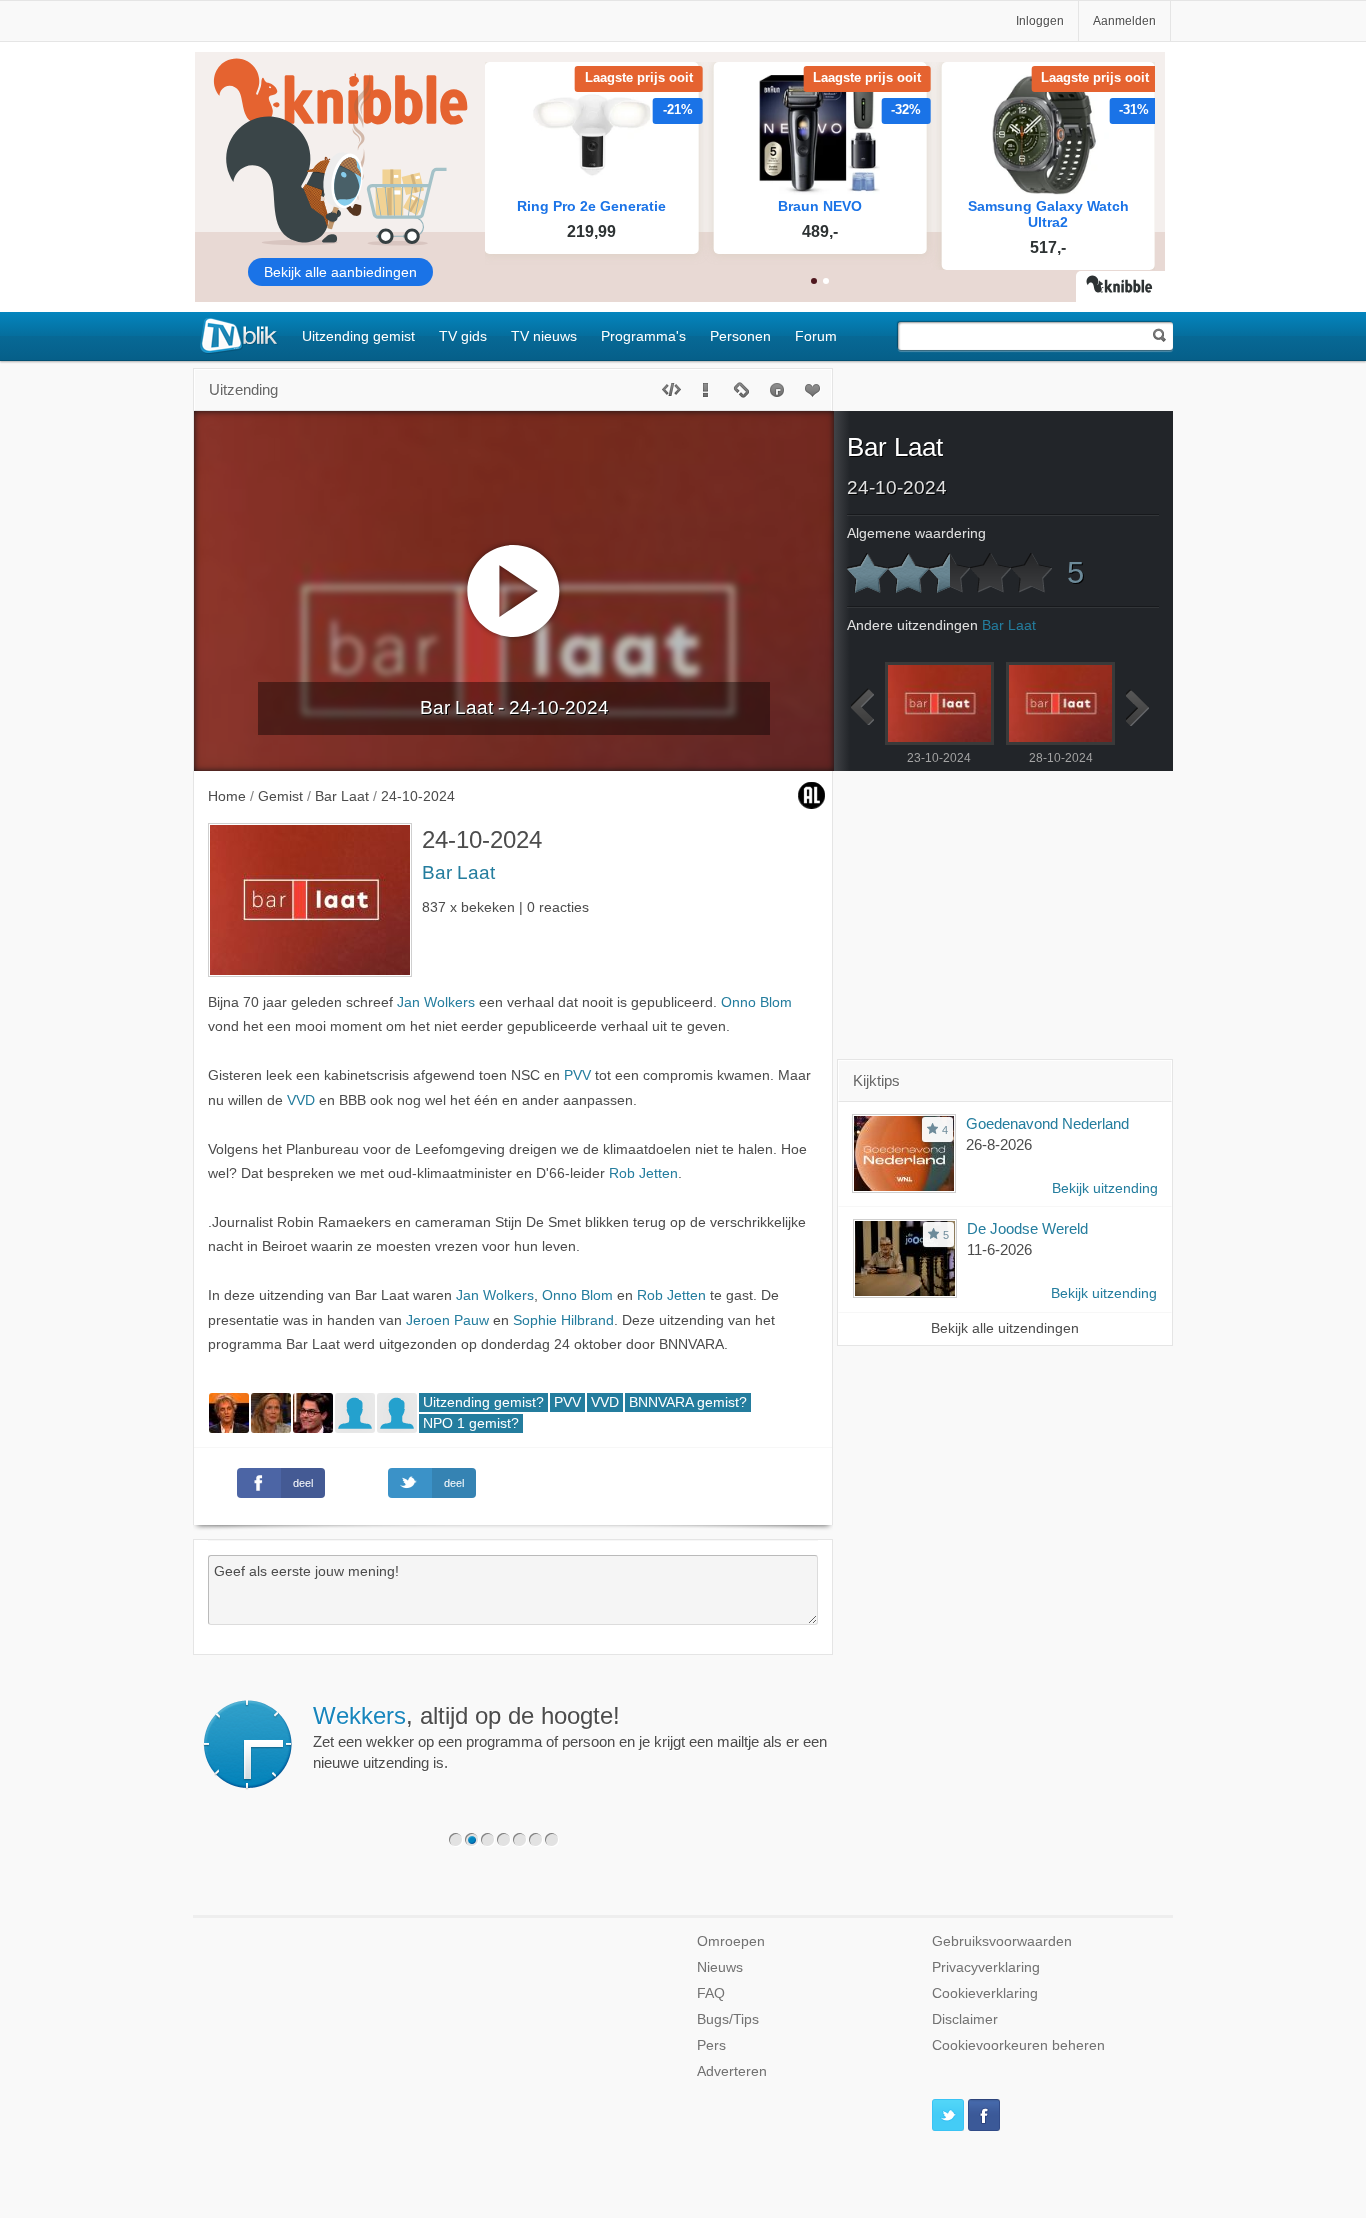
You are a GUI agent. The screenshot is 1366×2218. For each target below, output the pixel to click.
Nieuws (720, 1967)
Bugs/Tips (728, 2019)
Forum (816, 336)
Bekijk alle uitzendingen (1005, 1328)
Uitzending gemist (358, 336)
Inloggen (1040, 21)
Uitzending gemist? (483, 1402)
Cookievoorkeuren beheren (1018, 2045)
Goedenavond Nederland (1047, 1123)
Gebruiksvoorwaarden (1002, 1941)
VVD (301, 1100)
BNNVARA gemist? (688, 1402)
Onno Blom (756, 1002)
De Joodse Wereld (1027, 1228)
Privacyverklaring (986, 1967)
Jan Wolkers (436, 1002)
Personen (740, 336)
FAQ (711, 1993)
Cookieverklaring (985, 1993)
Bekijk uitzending (1105, 1188)
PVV (577, 1075)
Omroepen (731, 1941)
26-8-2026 (999, 1144)
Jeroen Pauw (447, 1320)
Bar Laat (458, 872)
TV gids (463, 336)
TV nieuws (544, 336)
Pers (711, 2045)
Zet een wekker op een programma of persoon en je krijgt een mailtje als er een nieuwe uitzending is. (570, 1737)
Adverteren (732, 2071)
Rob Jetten (643, 1173)
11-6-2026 (999, 1249)
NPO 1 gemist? (471, 1423)
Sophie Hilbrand (563, 1320)
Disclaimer (965, 2019)
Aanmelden (1124, 21)
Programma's (643, 336)
